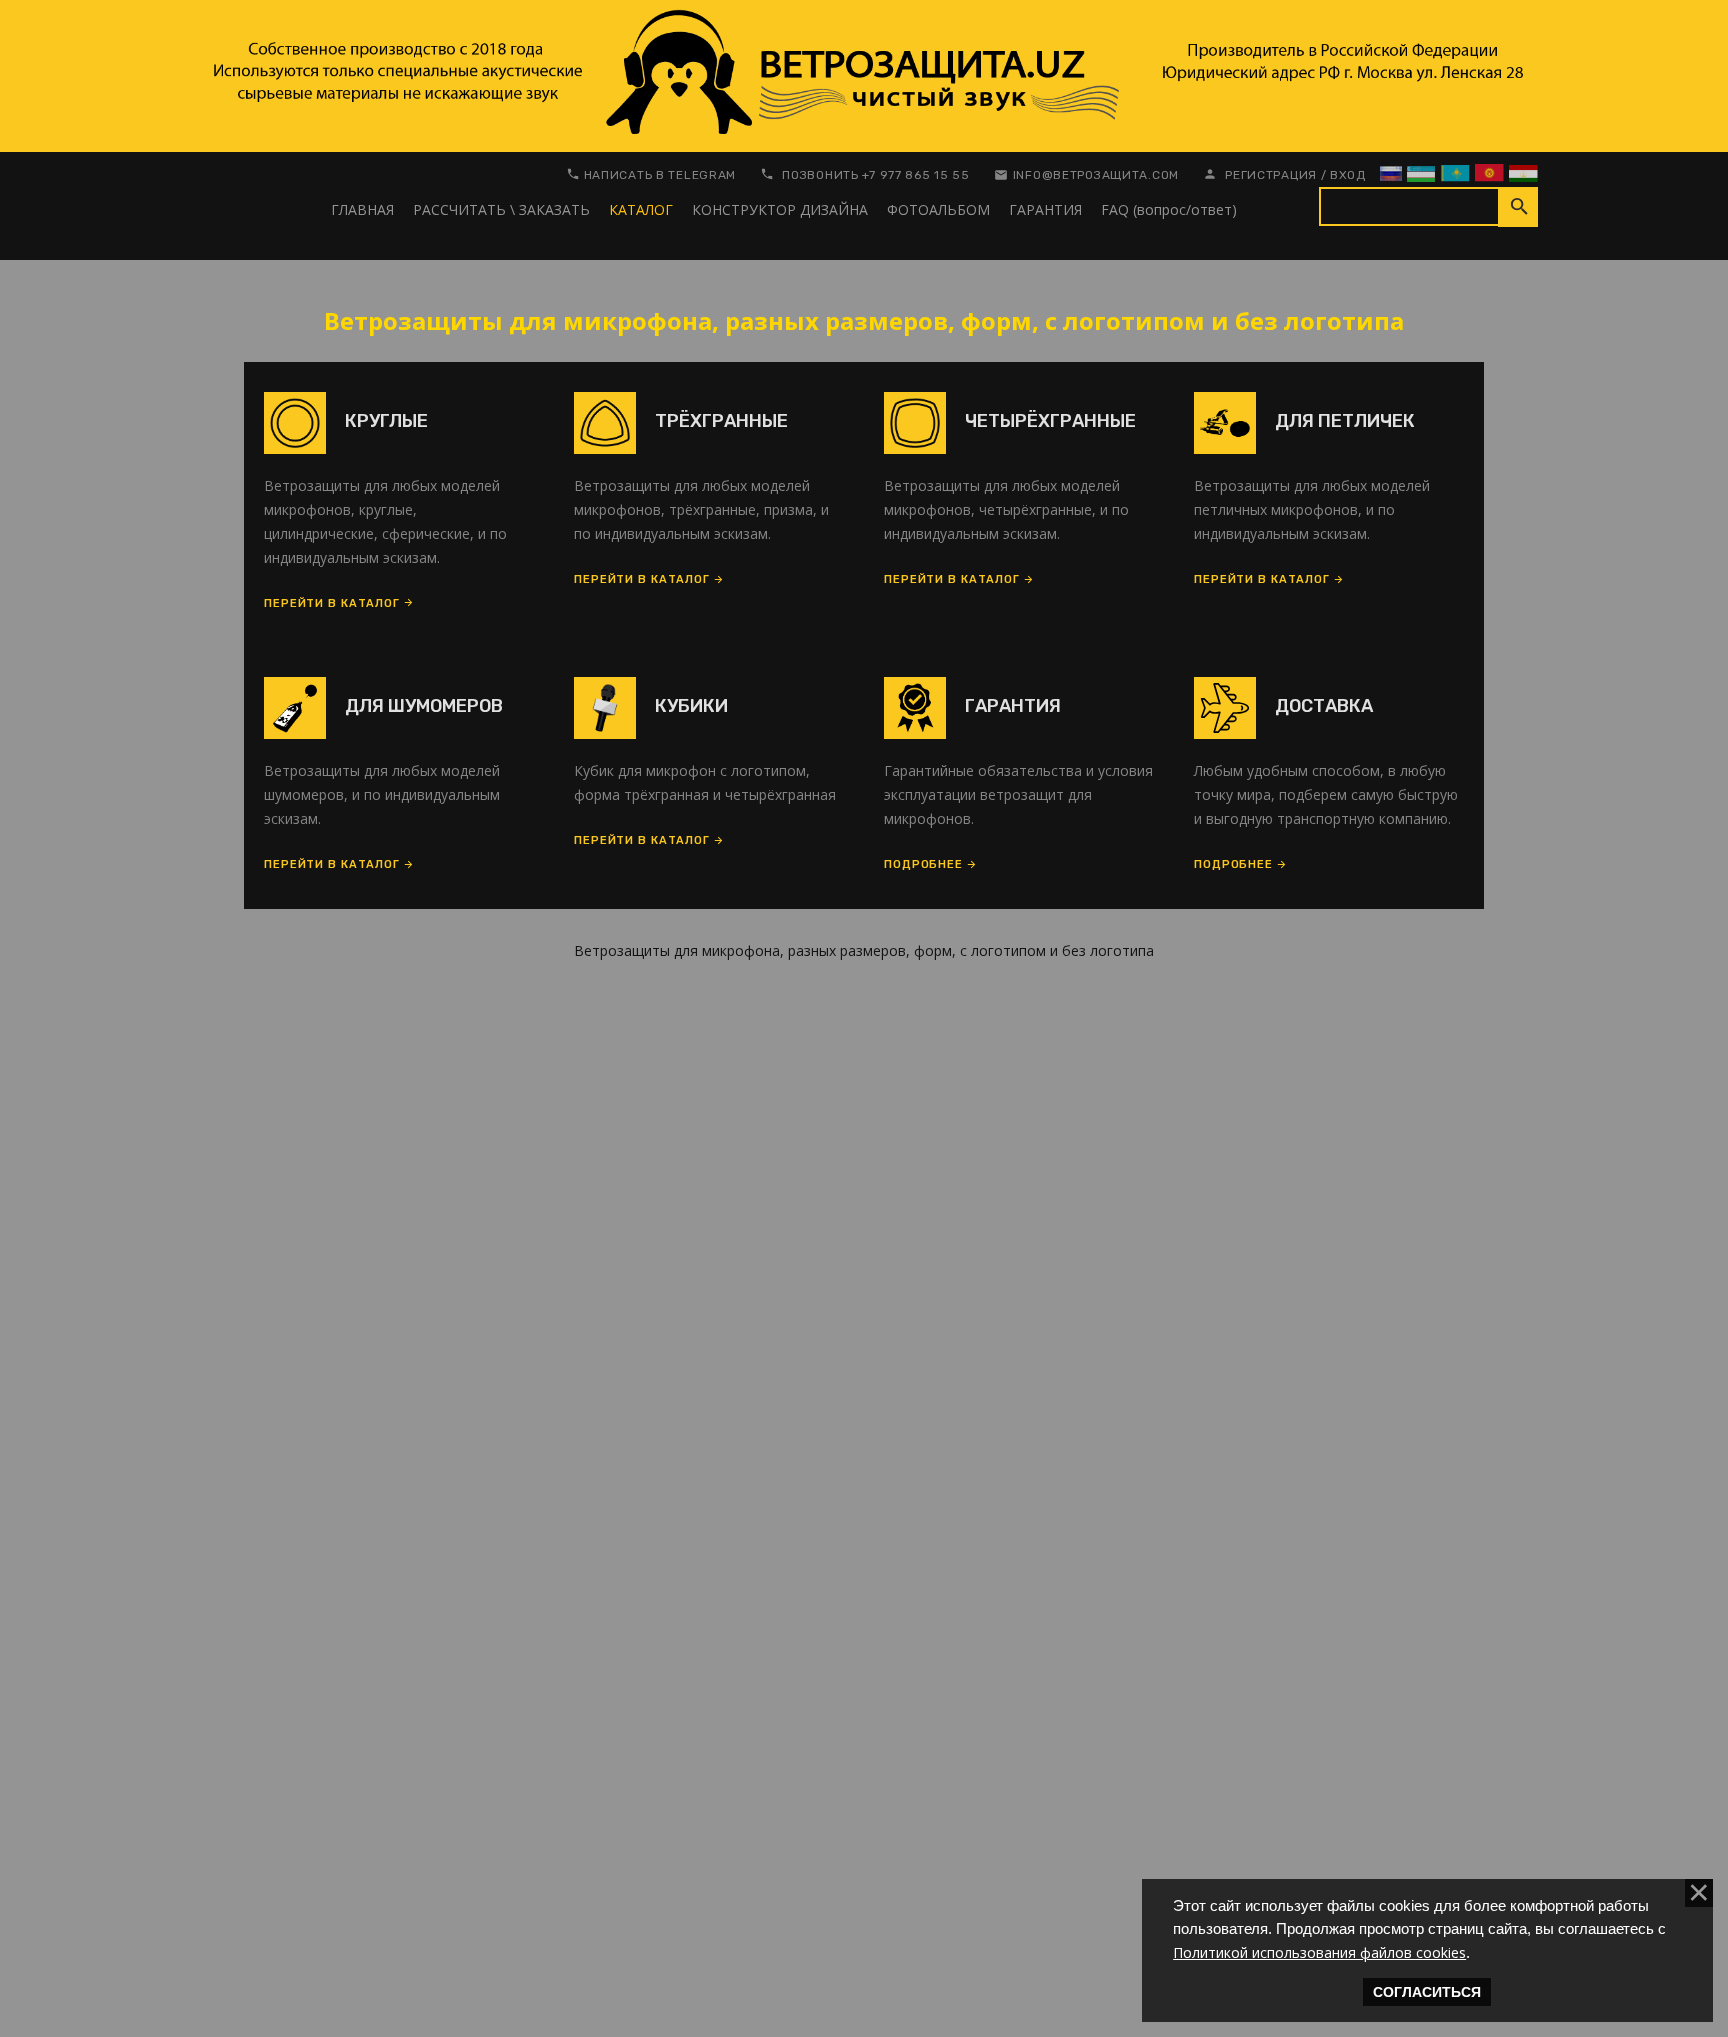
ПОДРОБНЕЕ (923, 864)
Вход (1348, 175)
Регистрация (1271, 175)
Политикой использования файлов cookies (1319, 1952)
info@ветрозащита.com (1096, 175)
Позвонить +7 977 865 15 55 (876, 175)
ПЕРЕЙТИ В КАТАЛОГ (332, 603)
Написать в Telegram (660, 175)
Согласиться (1427, 1992)
